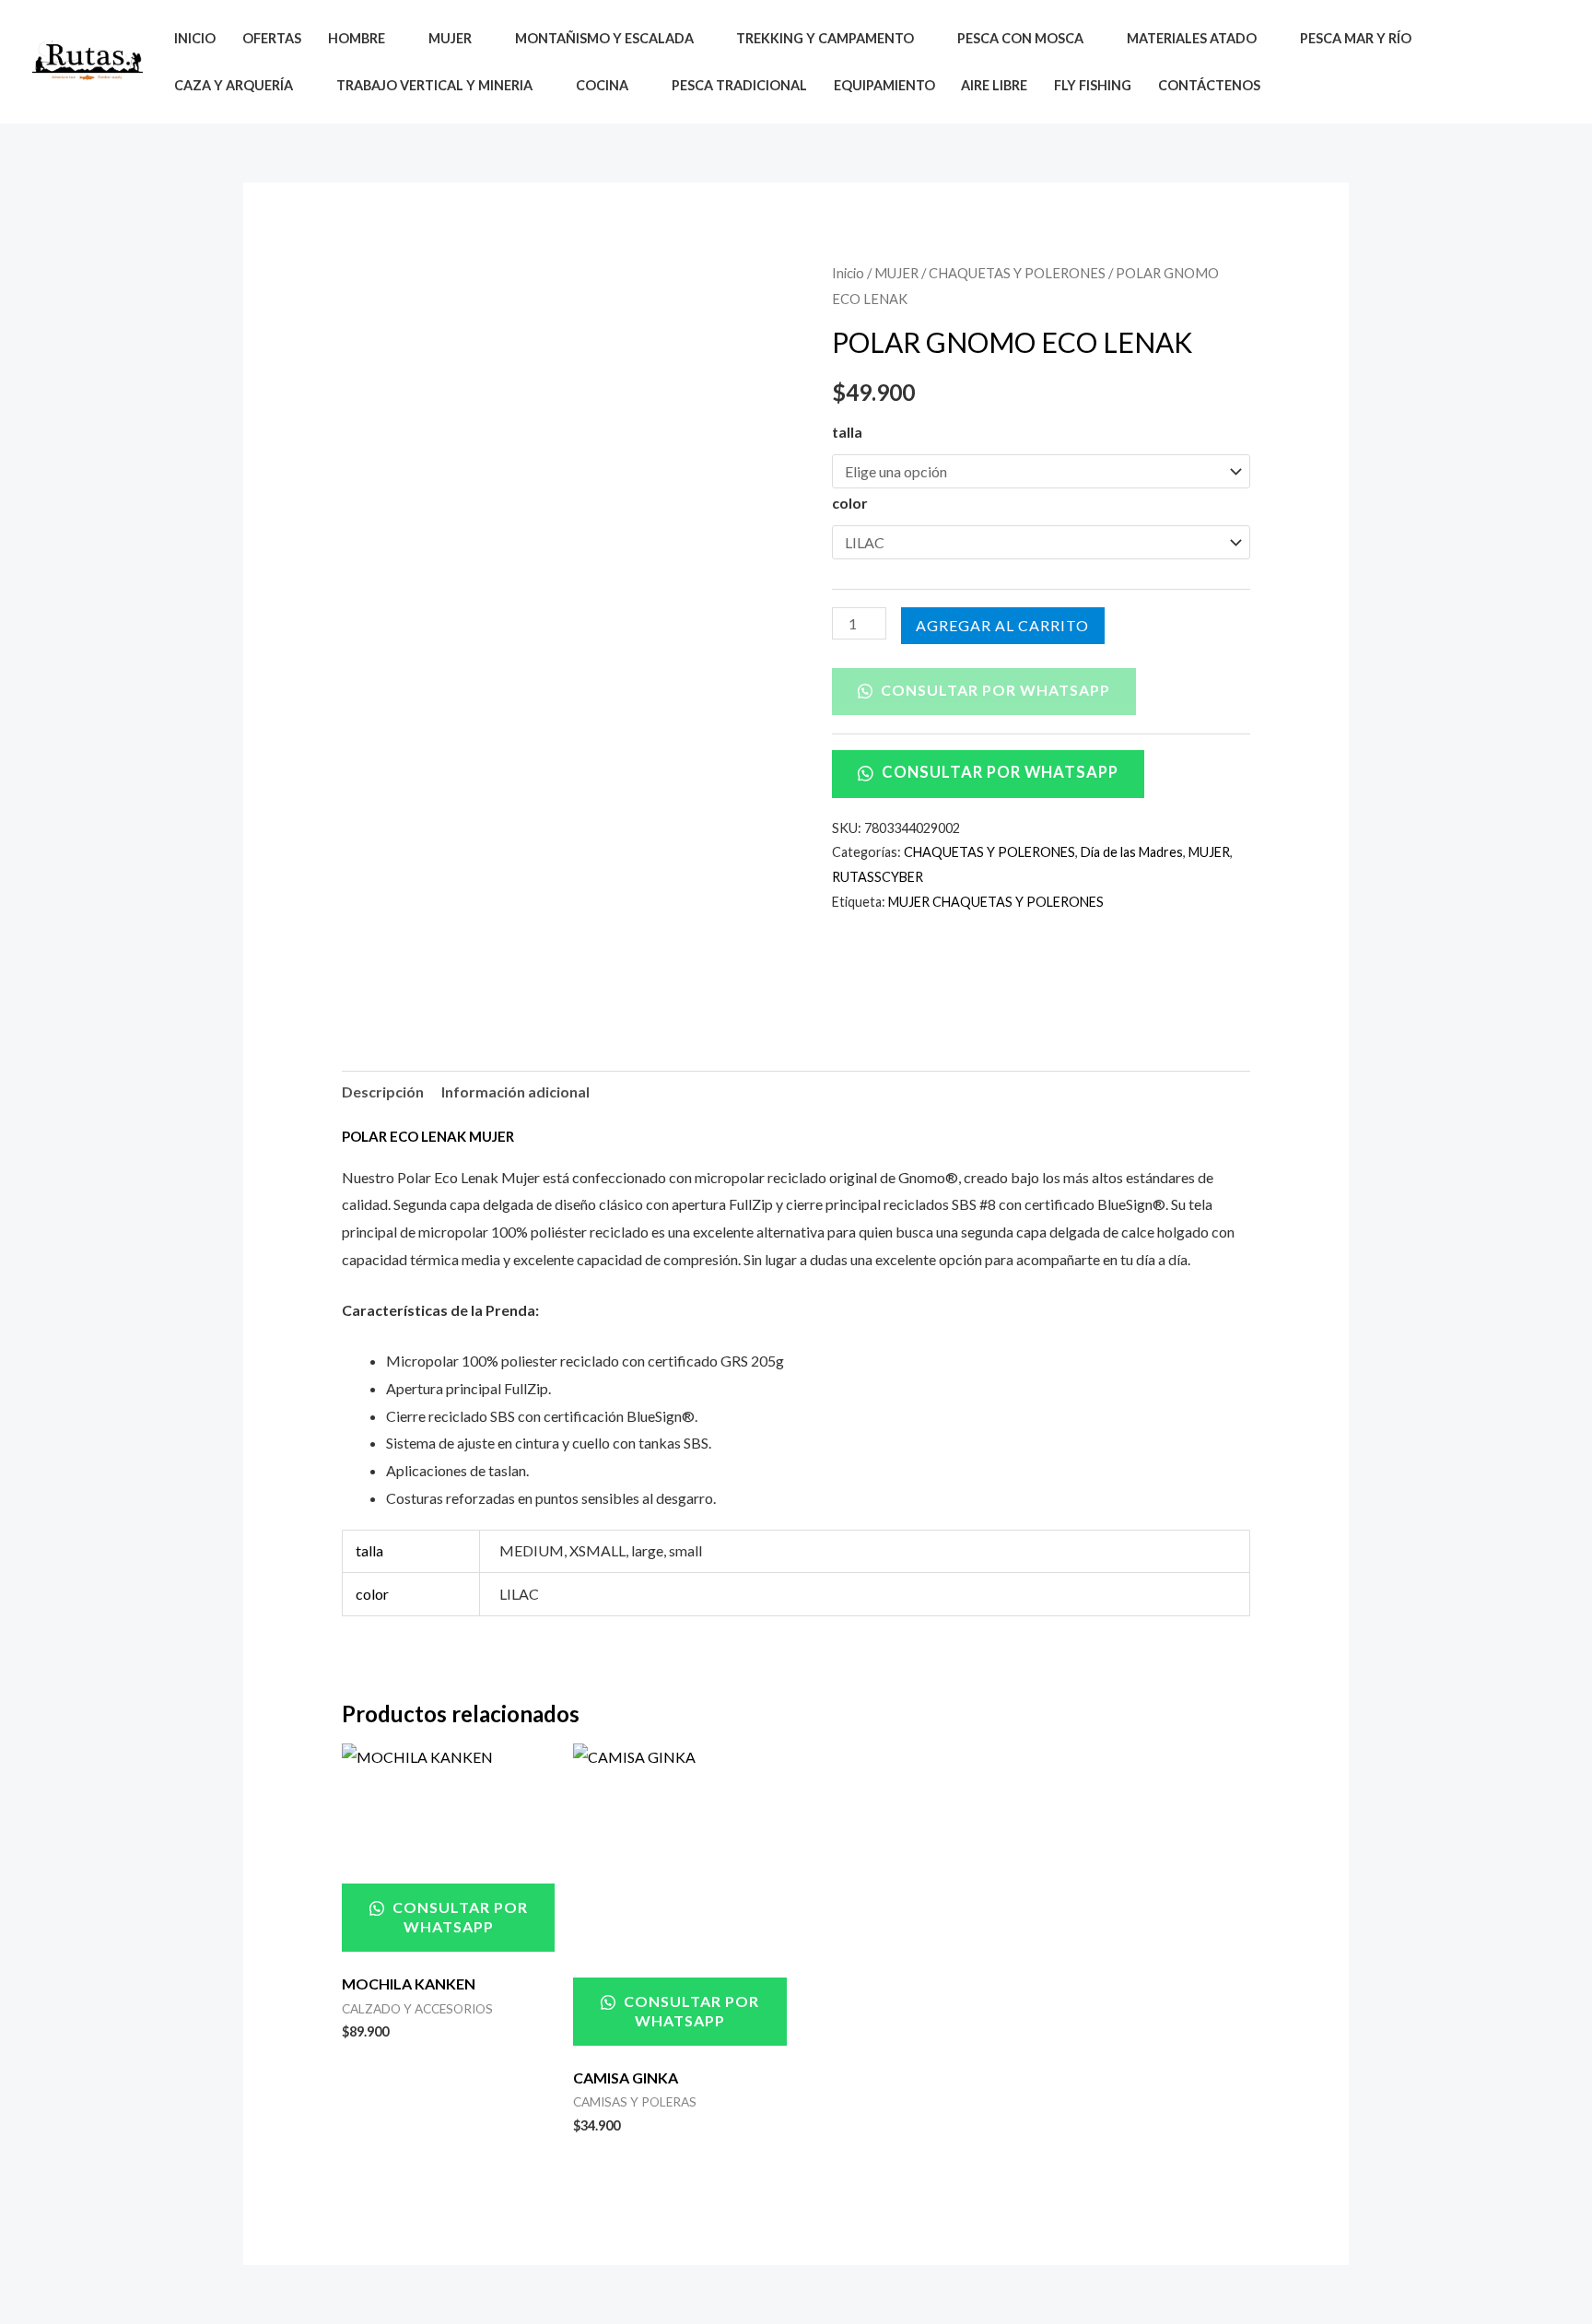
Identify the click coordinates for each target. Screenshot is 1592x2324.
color (850, 503)
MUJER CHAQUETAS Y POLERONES (996, 902)
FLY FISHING (1093, 85)
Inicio (848, 273)
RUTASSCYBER (878, 877)
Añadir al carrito (1003, 625)
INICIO (195, 38)
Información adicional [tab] (515, 1092)
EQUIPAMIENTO (884, 85)
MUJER (896, 273)
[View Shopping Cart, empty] (1545, 62)
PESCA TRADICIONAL (739, 85)
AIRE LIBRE (994, 85)
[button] (1502, 62)
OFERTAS (272, 38)
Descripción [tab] (383, 1092)
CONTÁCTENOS (1209, 85)
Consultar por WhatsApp (994, 690)
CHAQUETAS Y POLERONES (1017, 273)
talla (847, 432)
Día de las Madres (1132, 852)
